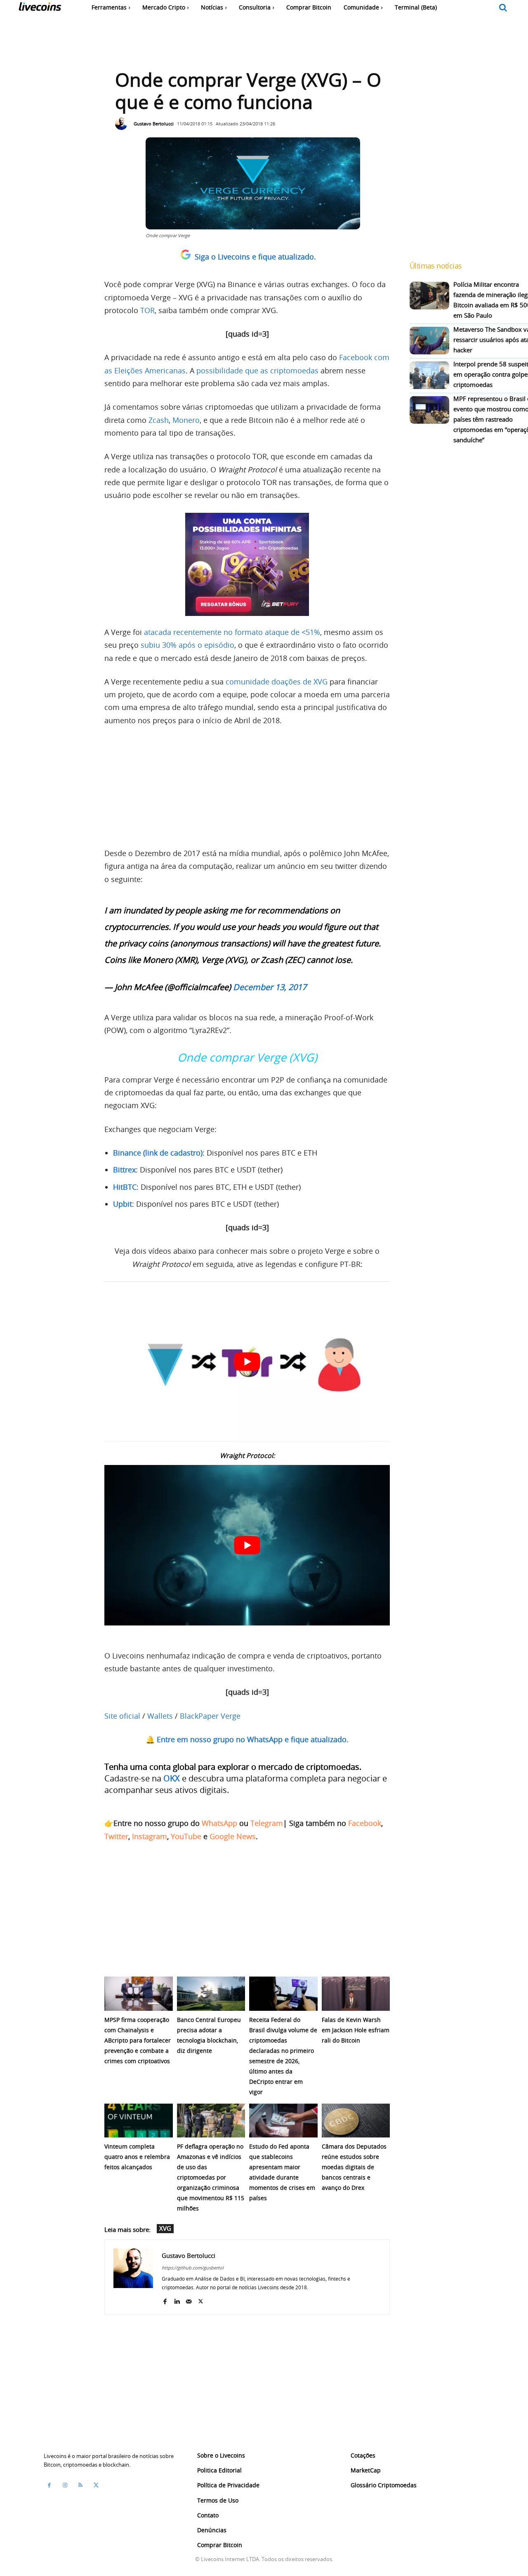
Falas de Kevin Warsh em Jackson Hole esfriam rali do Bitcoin (356, 2030)
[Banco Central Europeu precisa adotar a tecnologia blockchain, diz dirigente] (211, 1994)
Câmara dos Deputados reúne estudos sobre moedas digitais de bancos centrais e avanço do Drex (354, 2167)
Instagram (150, 1836)
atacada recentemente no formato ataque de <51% (232, 632)
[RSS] (80, 2485)
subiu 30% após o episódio (187, 645)
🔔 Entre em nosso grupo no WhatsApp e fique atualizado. (247, 1739)
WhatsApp (219, 1823)
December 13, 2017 (270, 987)
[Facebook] (165, 2299)
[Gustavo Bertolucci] (123, 124)
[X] (201, 2299)
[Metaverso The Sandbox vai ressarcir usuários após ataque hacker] (429, 341)
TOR (147, 310)
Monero (186, 420)
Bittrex (124, 1170)
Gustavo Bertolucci (154, 124)
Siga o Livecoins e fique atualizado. (255, 257)
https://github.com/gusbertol (193, 2268)
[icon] (503, 8)
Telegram (267, 1823)
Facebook (365, 1823)
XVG (165, 2228)
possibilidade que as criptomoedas (257, 370)
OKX (172, 1778)
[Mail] (189, 2299)
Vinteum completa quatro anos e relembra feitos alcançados (137, 2157)
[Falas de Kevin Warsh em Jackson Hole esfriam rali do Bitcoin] (356, 1994)
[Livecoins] (40, 8)
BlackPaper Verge (210, 1716)
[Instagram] (65, 2485)
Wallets (160, 1716)
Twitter (116, 1836)
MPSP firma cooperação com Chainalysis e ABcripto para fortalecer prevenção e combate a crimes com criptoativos (138, 2040)
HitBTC (125, 1187)
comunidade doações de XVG (277, 682)
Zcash (159, 420)
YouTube (186, 1836)
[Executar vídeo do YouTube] (247, 1362)
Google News (233, 1836)
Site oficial (122, 1716)
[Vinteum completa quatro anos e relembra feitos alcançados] (139, 2121)
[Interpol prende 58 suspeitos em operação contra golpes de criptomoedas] (429, 375)
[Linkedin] (177, 2299)
